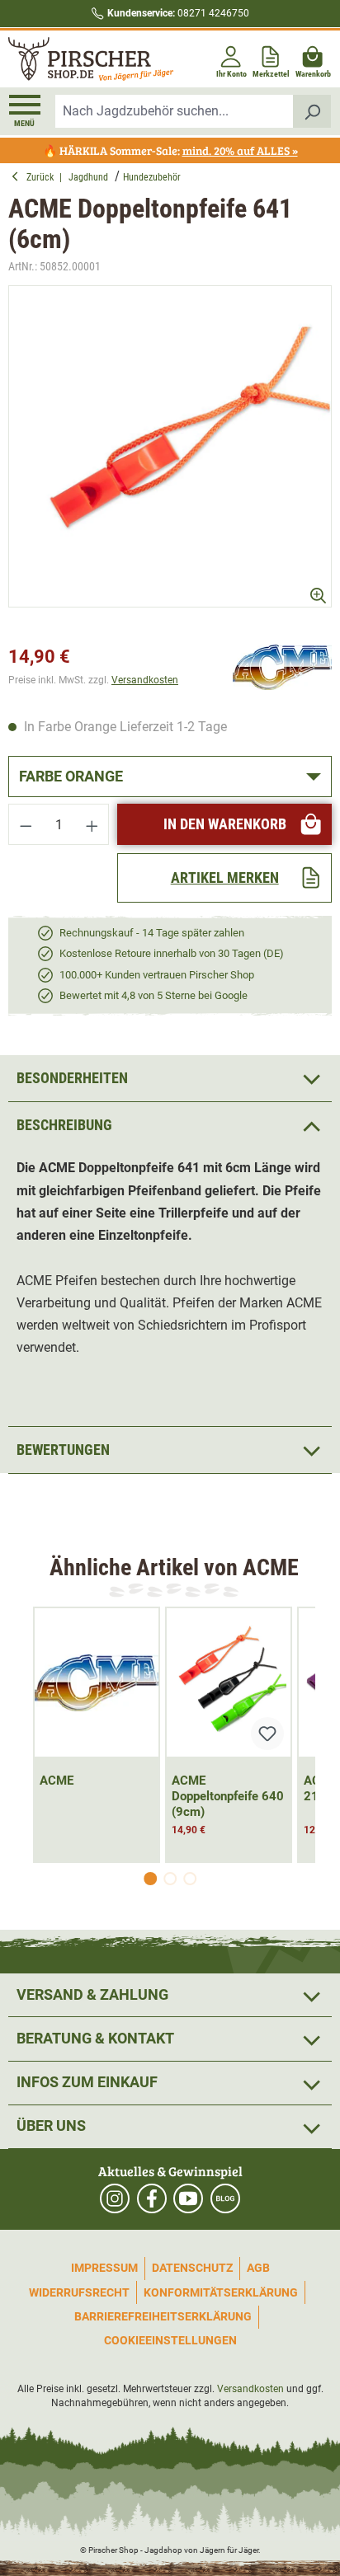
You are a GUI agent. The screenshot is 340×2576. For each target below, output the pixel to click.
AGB (258, 2268)
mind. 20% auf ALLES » (240, 150)
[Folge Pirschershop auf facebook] (152, 2198)
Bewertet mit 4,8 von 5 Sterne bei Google (153, 995)
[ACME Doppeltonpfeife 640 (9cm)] (229, 1682)
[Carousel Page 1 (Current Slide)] (150, 1879)
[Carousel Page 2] (170, 1879)
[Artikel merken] (267, 1734)
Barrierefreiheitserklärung (163, 2316)
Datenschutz (192, 2268)
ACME (57, 1781)
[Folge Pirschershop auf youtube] (188, 2198)
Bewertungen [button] (63, 1450)
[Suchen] (312, 111)
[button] (170, 1125)
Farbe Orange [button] (71, 776)
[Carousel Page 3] (190, 1879)
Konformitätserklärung (221, 2292)
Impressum (104, 2268)
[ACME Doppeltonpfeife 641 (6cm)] (170, 447)
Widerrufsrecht (79, 2292)
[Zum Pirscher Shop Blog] (225, 2198)
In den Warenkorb (225, 824)
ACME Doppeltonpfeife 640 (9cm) (228, 1796)
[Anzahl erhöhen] (92, 824)
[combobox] (175, 111)
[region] (170, 461)
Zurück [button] (43, 177)
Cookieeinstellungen (170, 2340)
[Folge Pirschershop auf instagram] (115, 2198)
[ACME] (282, 666)
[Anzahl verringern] (26, 824)
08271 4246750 (178, 13)
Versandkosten (145, 680)
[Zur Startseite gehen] (87, 59)
